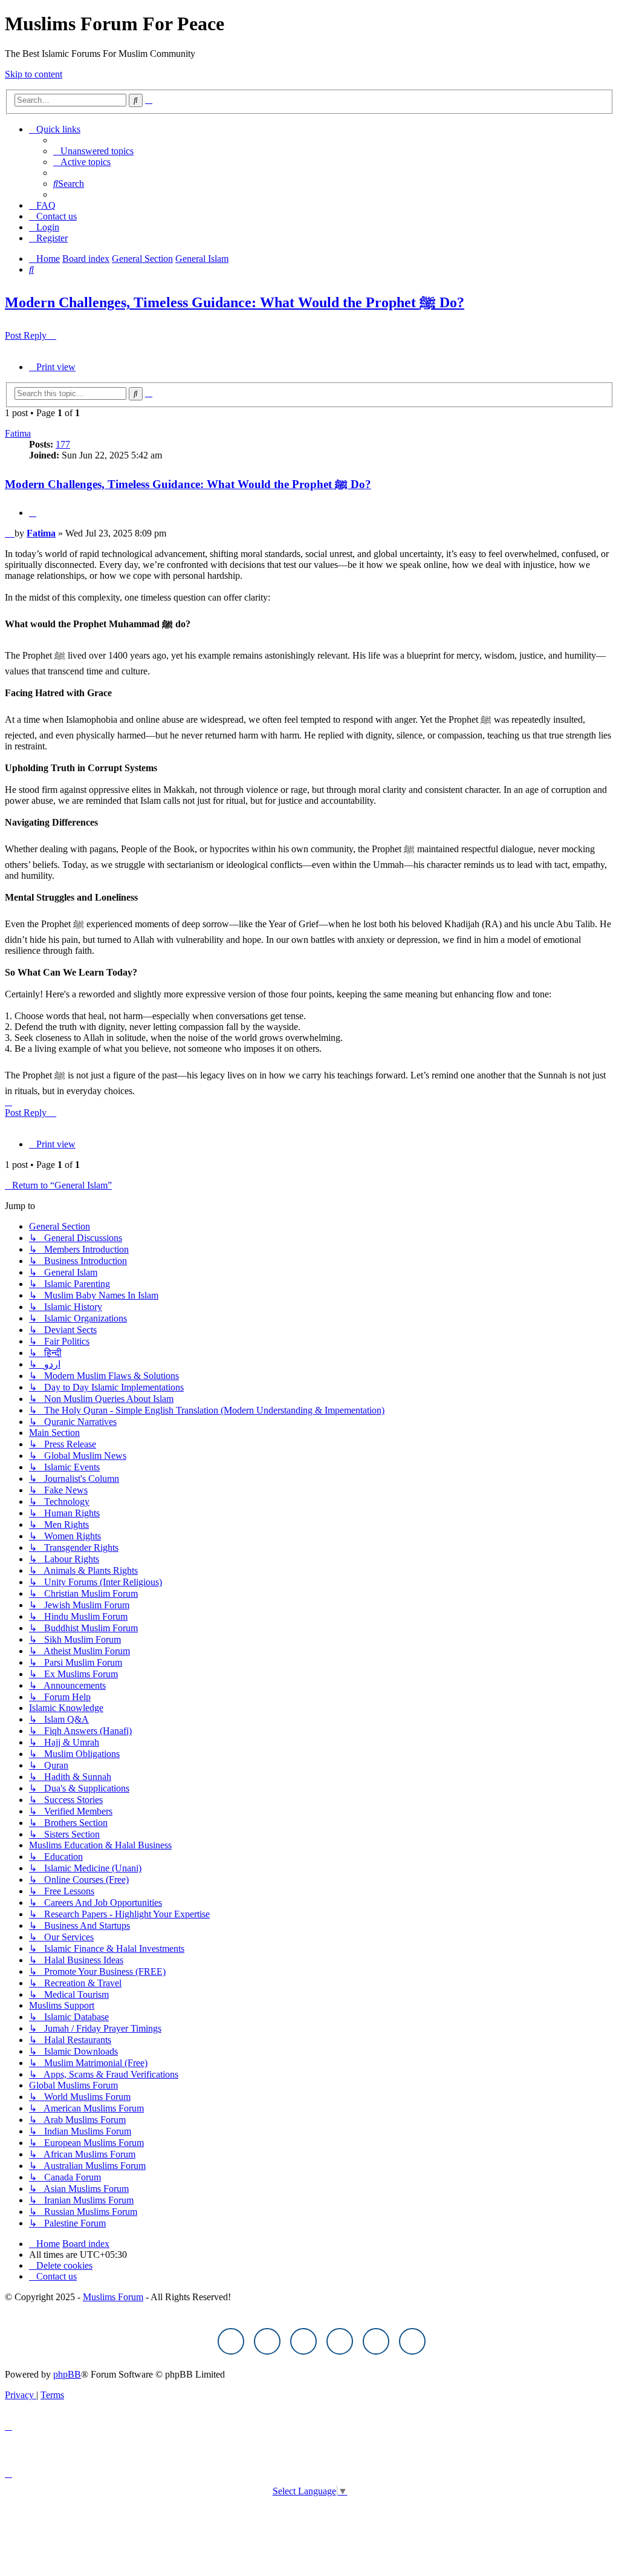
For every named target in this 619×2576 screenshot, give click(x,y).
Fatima (18, 433)
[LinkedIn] (412, 2341)
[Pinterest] (340, 2341)
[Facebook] (231, 2341)
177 (63, 444)
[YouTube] (376, 2341)
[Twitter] (267, 2341)
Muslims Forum (113, 2297)
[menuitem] (93, 151)
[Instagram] (303, 2341)
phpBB (67, 2374)
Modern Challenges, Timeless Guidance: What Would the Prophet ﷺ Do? (235, 302)
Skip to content (34, 74)
